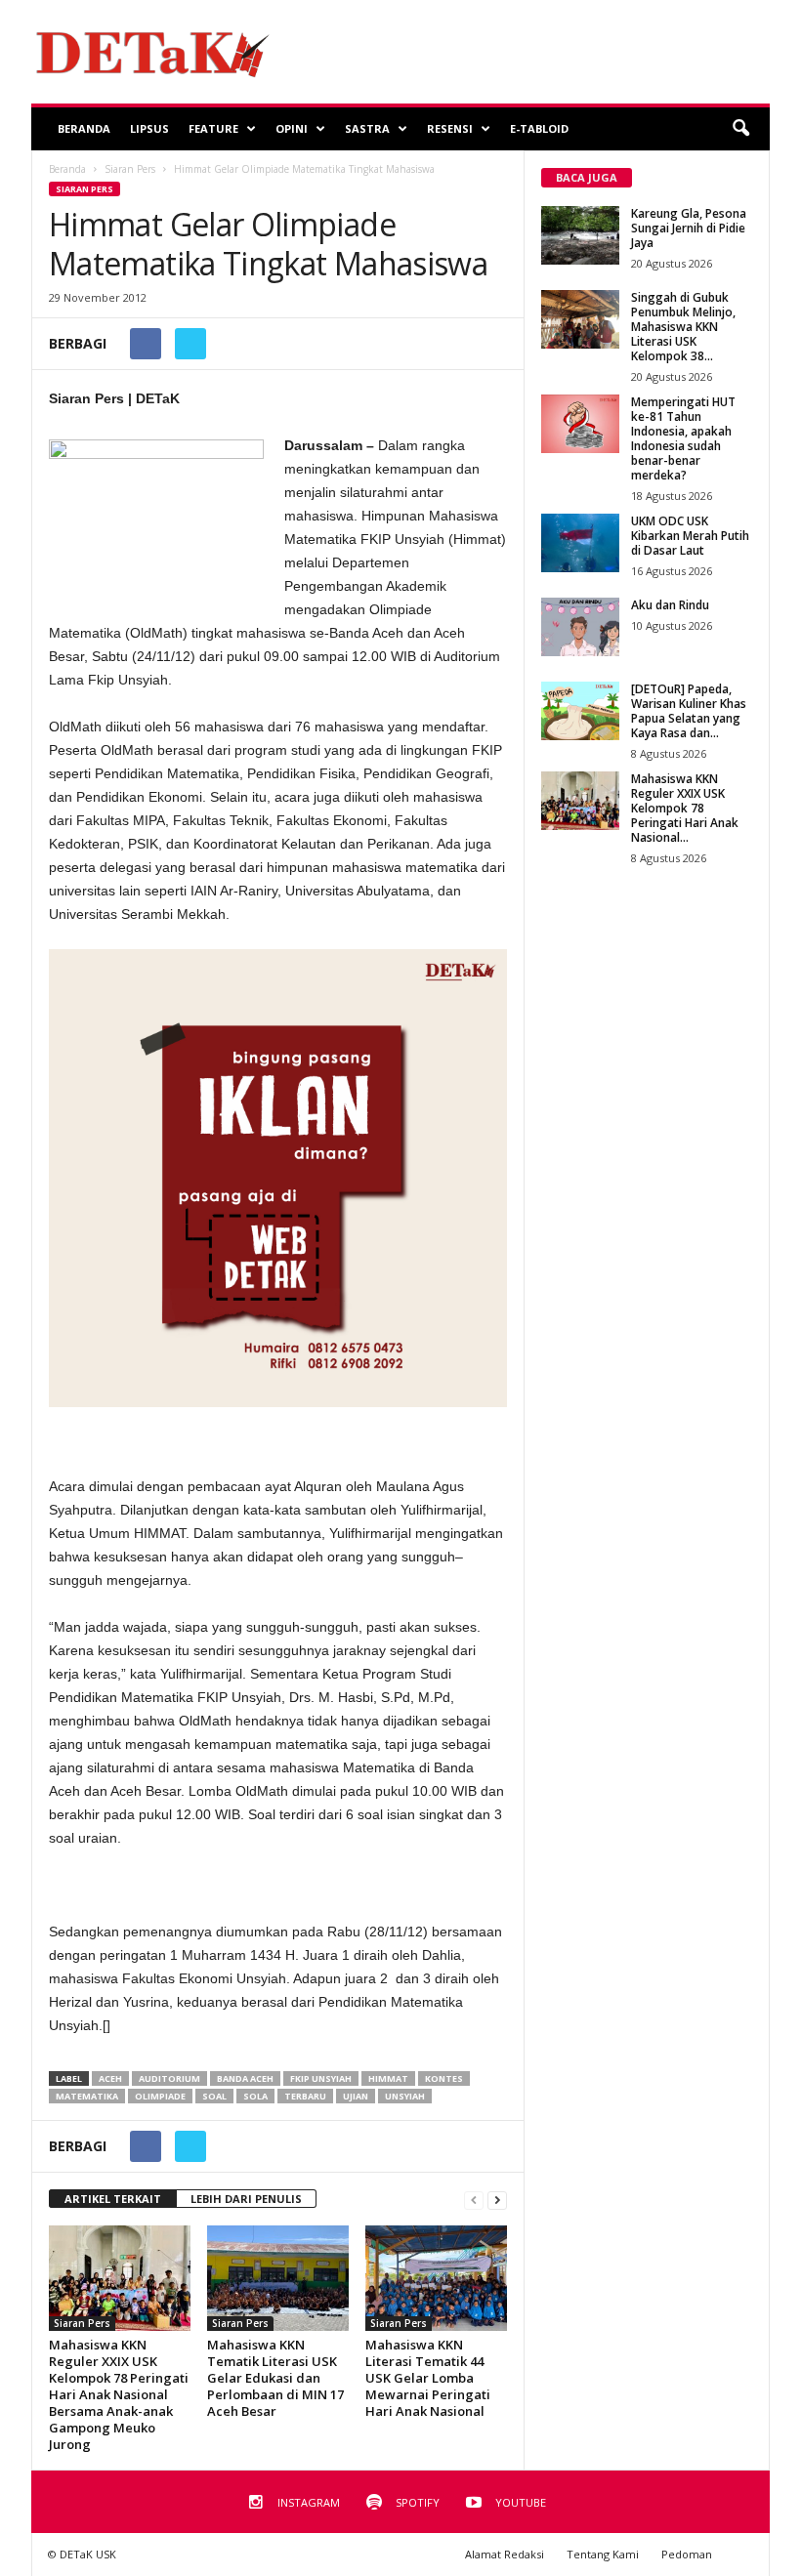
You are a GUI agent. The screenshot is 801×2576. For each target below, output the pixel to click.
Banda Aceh (245, 2078)
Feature (213, 128)
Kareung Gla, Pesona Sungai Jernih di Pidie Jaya (689, 228)
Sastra (367, 128)
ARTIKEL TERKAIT (113, 2199)
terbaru (305, 2096)
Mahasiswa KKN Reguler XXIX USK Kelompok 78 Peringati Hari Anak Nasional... (685, 808)
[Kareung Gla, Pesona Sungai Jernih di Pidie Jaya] (580, 235)
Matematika (87, 2096)
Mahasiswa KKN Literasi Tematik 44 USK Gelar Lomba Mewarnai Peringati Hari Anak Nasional (428, 2378)
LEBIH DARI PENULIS (246, 2199)
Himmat (388, 2078)
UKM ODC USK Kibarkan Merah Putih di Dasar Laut (690, 536)
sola (255, 2096)
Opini (292, 128)
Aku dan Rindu (670, 605)
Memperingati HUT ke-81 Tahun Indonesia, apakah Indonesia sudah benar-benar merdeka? (683, 438)
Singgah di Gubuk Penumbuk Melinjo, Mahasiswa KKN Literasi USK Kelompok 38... (683, 327)
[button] (740, 129)
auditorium (169, 2078)
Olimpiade (160, 2096)
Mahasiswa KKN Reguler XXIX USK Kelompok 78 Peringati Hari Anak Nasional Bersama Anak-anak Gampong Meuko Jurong (119, 2394)
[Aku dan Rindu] (580, 627)
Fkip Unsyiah (321, 2078)
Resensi (450, 128)
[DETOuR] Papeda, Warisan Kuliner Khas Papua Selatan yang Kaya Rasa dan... (689, 711)
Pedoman (687, 2554)
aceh (110, 2078)
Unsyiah (405, 2096)
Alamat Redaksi (505, 2554)
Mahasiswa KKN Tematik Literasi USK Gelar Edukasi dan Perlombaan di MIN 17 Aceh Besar (275, 2378)
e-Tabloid (539, 128)
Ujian (356, 2096)
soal (214, 2096)
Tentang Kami (603, 2554)
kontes (444, 2078)
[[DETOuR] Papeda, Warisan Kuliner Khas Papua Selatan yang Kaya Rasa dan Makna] (580, 711)
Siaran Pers (84, 189)
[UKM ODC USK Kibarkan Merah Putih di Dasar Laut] (580, 543)
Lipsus (149, 128)
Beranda (84, 128)
